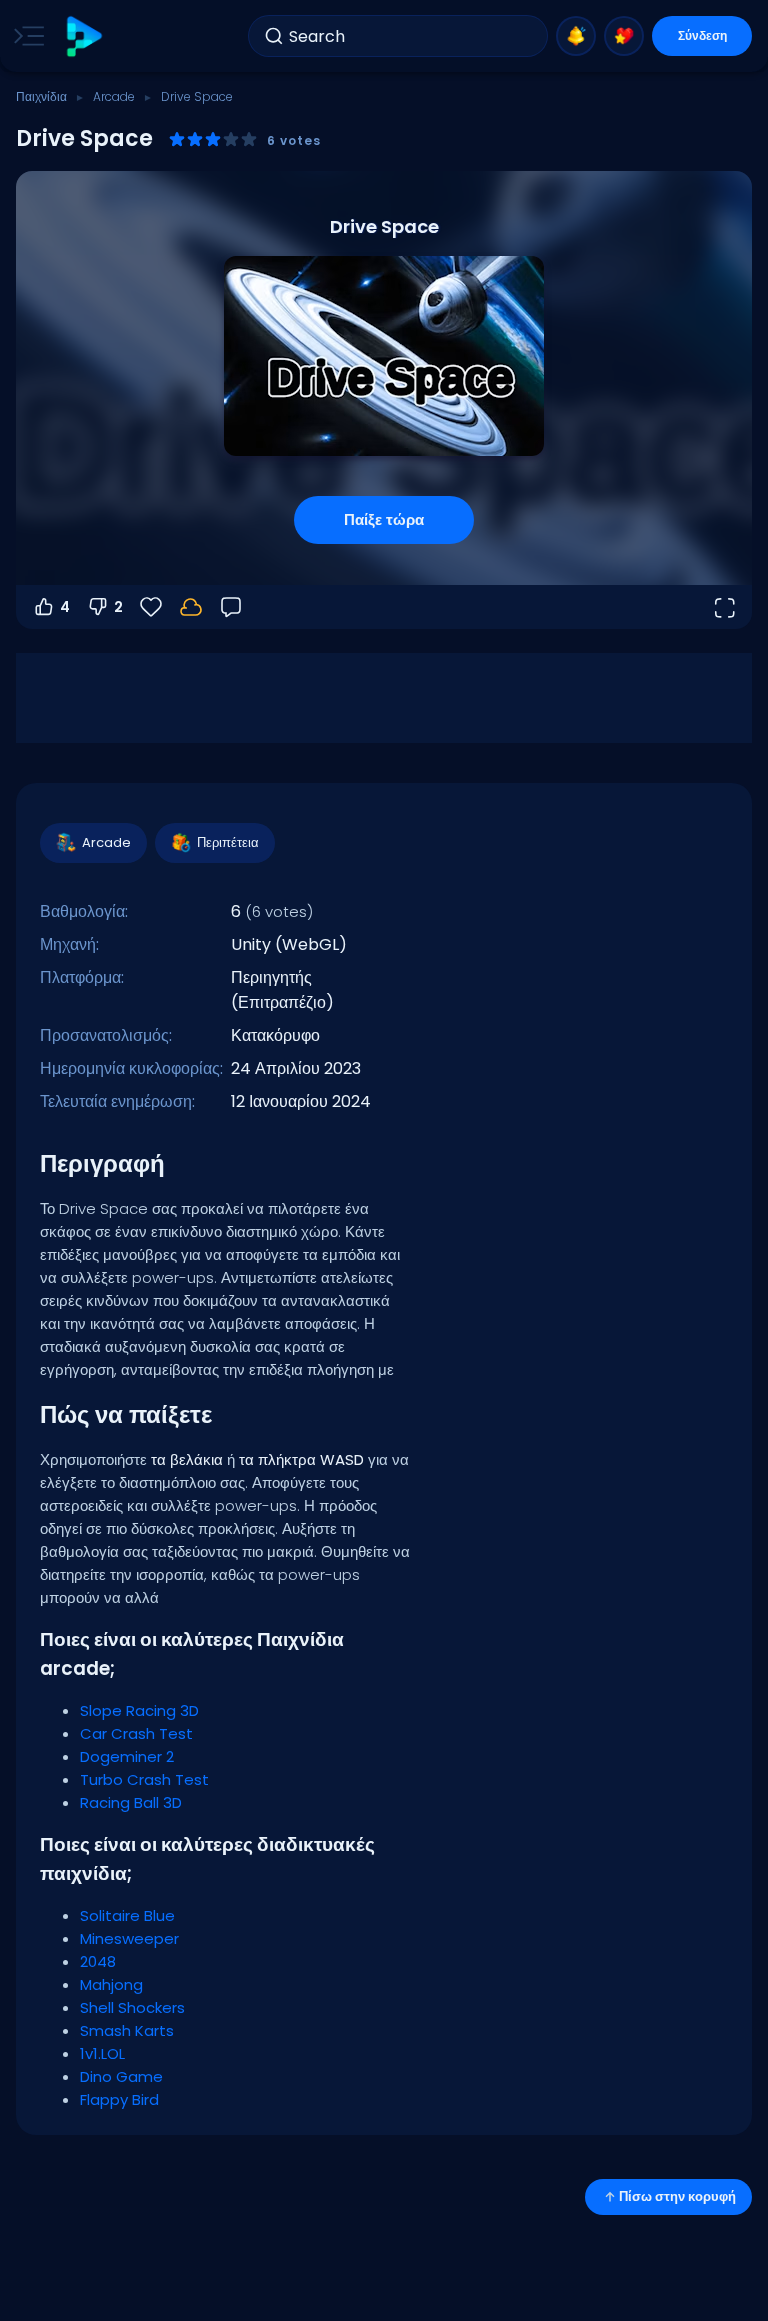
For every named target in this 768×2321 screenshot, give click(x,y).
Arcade (114, 96)
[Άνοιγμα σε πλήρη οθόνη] (724, 607)
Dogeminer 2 (127, 1756)
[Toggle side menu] (25, 36)
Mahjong (111, 1984)
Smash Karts (127, 2030)
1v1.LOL (102, 2053)
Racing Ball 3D (131, 1802)
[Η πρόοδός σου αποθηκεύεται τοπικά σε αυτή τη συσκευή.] (191, 607)
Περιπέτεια (228, 842)
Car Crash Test (136, 1733)
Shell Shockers (132, 2007)
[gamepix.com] (83, 36)
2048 (98, 1961)
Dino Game (121, 2076)
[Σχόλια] (231, 607)
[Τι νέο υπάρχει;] (576, 36)
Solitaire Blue (127, 1915)
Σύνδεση (702, 35)
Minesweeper (129, 1938)
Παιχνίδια (41, 96)
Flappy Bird (119, 2099)
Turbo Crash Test (144, 1779)
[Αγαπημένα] (624, 36)
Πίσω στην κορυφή (677, 2196)
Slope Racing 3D (139, 1710)
